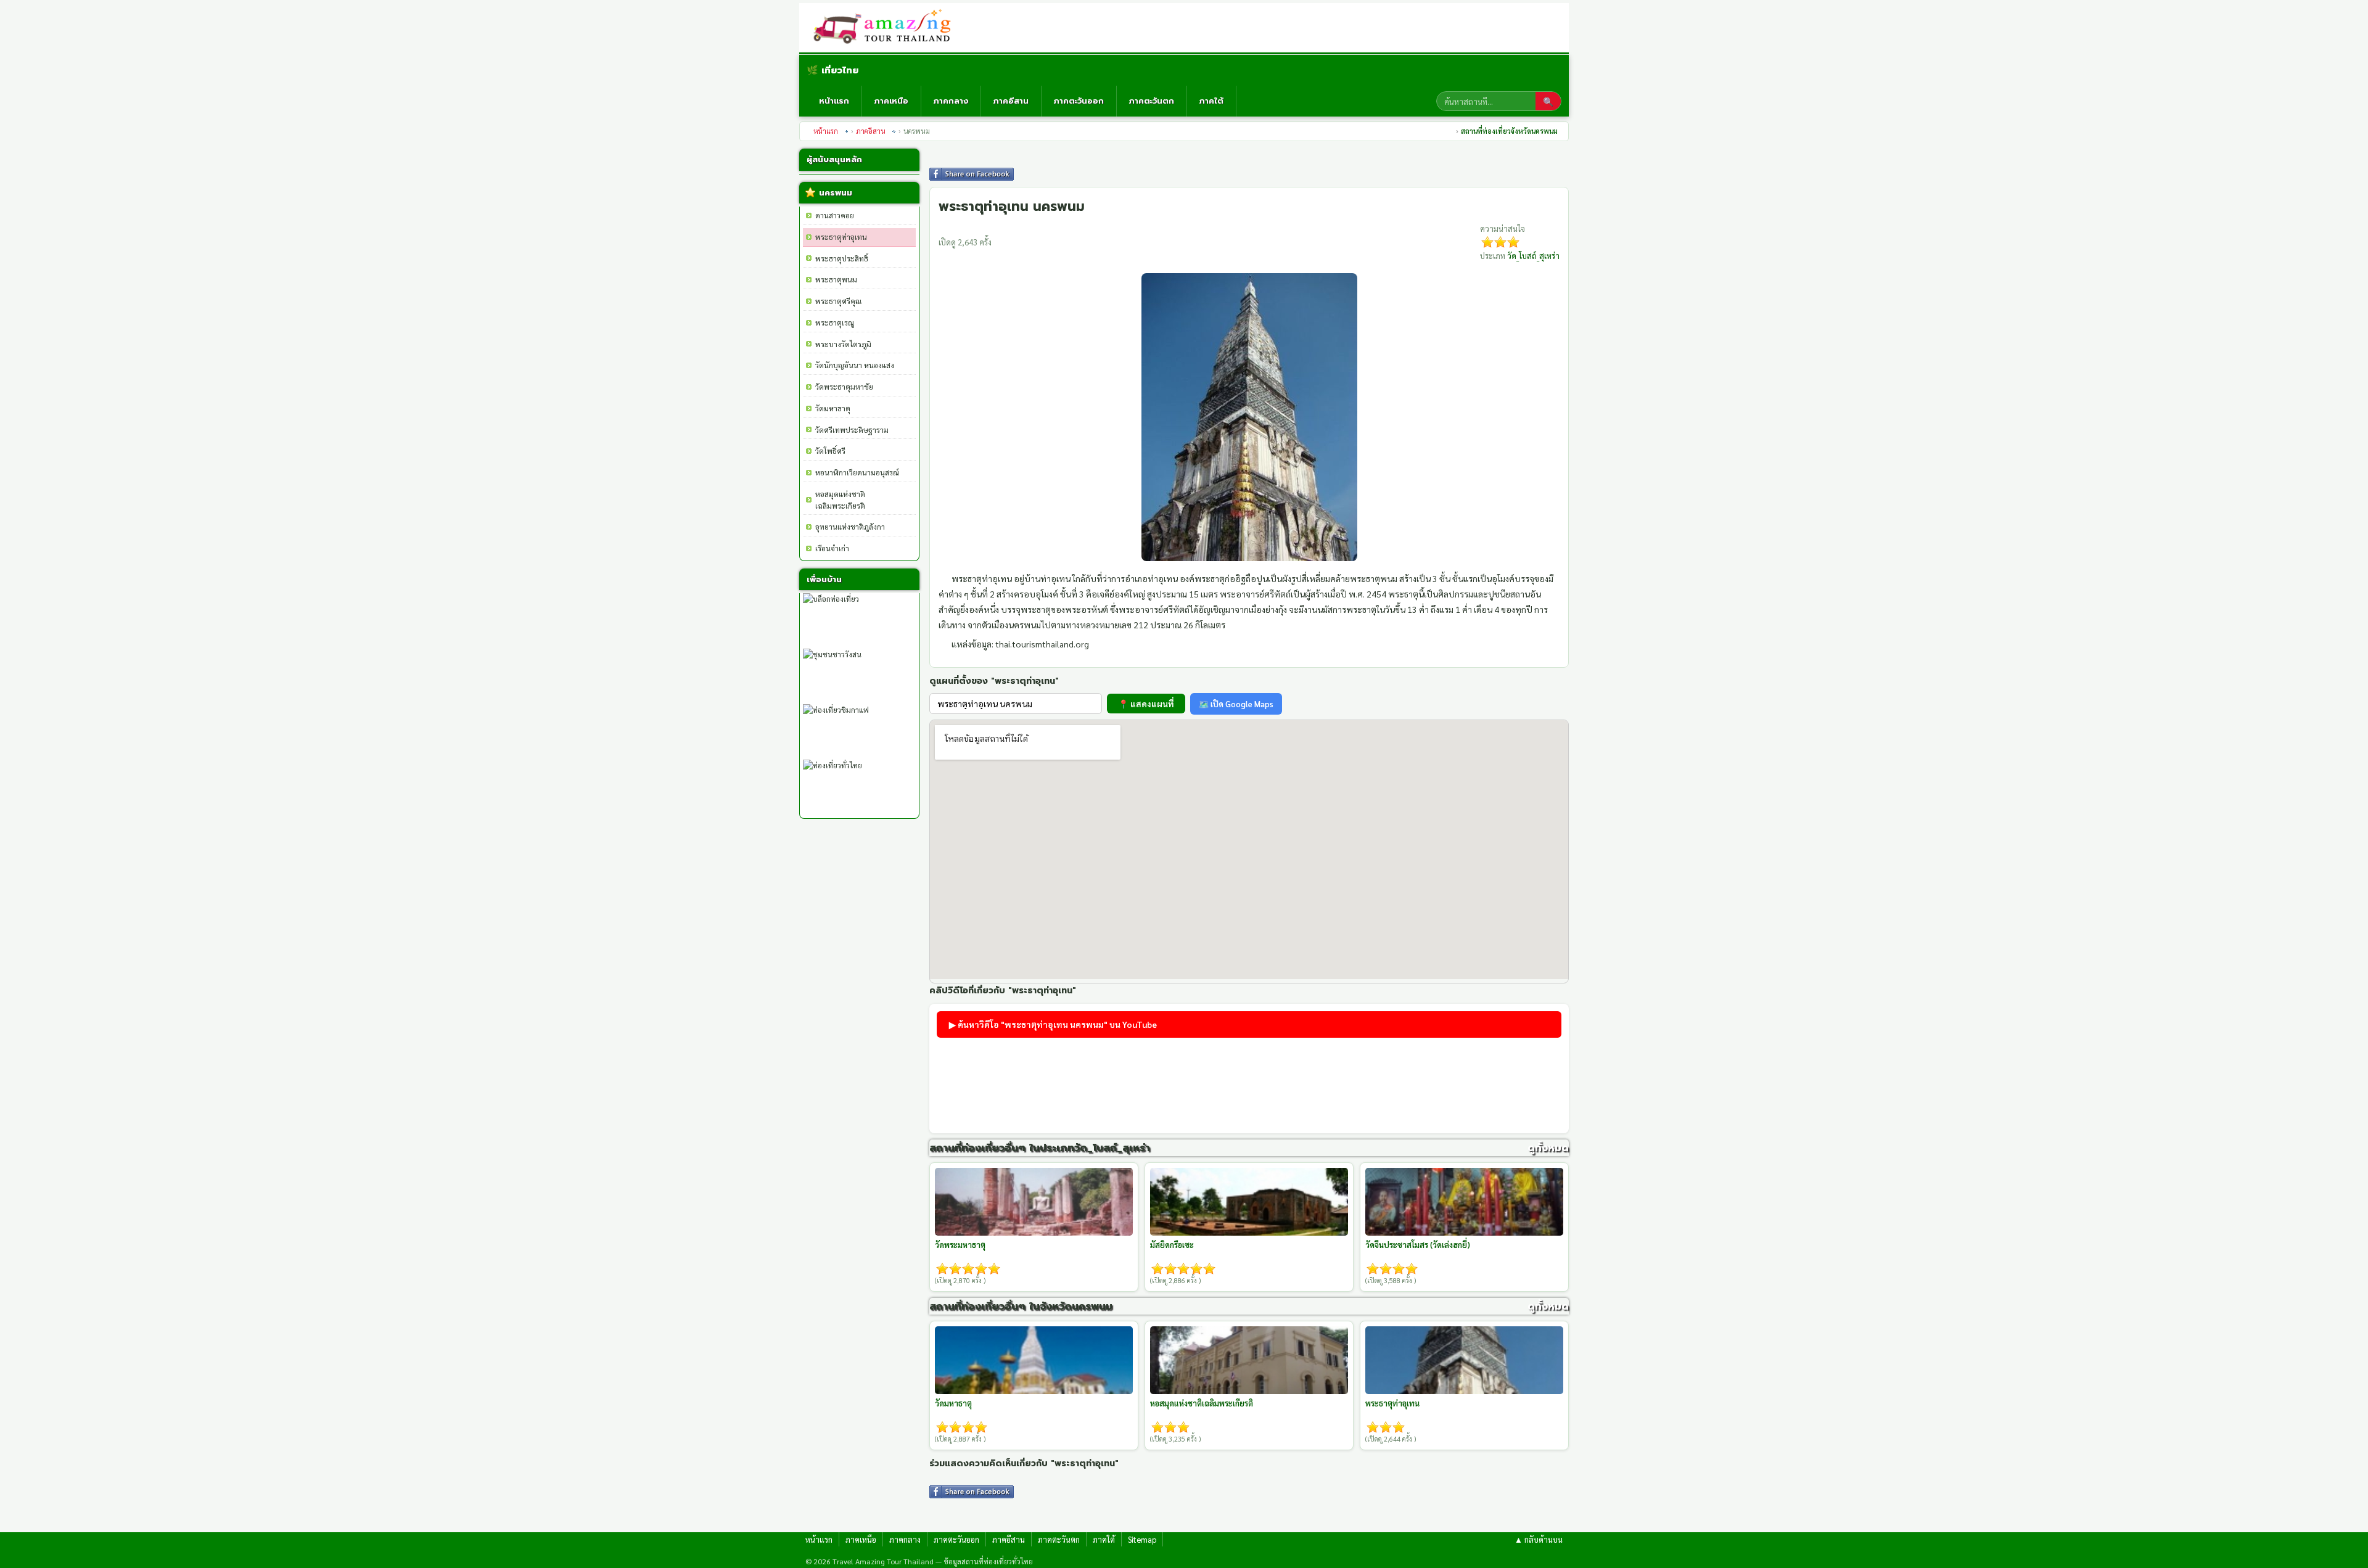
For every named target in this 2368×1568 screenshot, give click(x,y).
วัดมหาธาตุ (833, 408)
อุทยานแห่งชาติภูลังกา (850, 527)
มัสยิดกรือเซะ (1172, 1245)
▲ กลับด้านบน (1539, 1539)
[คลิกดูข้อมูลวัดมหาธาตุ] (1034, 1360)
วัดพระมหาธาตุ (960, 1245)
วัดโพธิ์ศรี (830, 451)
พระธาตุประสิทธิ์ (842, 258)
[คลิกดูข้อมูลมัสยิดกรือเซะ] (1249, 1202)
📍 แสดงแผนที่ (1146, 704)
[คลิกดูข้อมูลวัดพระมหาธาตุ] (1034, 1202)
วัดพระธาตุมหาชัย (844, 387)
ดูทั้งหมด (1548, 1148)
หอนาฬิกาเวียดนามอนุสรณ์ (857, 472)
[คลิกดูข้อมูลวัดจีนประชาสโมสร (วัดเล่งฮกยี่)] (1464, 1202)
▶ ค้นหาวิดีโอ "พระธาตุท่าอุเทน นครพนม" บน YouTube (1053, 1024)
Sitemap (1142, 1539)
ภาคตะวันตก (1152, 101)
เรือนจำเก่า (832, 548)
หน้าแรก (834, 101)
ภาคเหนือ (891, 101)
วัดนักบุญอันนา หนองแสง (855, 365)
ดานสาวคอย (835, 215)
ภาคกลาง (951, 101)
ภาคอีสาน (1011, 101)
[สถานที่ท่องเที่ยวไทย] (887, 28)
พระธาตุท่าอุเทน (841, 237)
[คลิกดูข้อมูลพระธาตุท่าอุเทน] (1464, 1360)
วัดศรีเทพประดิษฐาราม (852, 430)
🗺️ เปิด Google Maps (1236, 704)
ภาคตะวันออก (1079, 101)
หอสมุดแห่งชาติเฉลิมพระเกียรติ (1202, 1403)
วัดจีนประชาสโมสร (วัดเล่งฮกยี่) (1418, 1245)
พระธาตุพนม (836, 279)
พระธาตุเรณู (835, 322)
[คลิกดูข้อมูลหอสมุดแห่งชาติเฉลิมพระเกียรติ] (1249, 1360)
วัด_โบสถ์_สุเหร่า (1533, 256)
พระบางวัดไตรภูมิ (843, 344)
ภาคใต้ (1211, 101)
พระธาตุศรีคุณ (838, 301)
